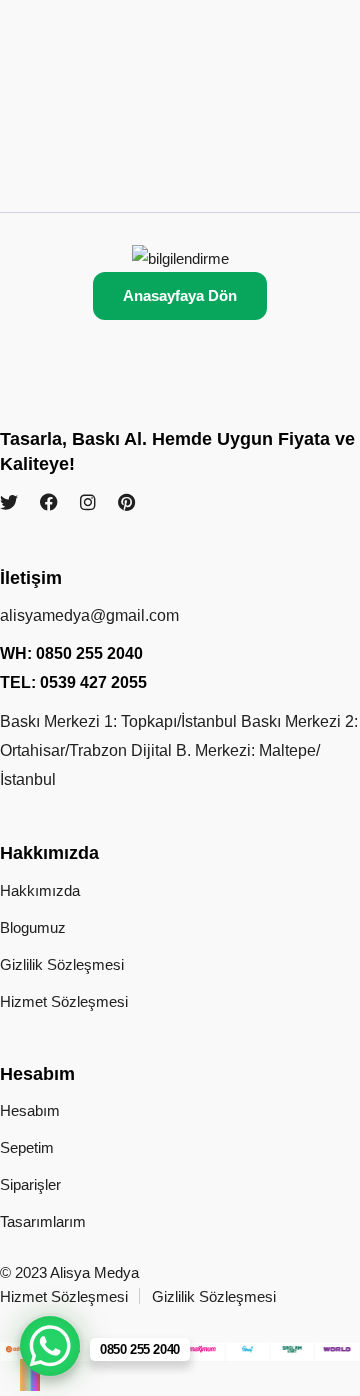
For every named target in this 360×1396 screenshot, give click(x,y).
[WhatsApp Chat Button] (50, 1346)
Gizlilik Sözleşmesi (62, 964)
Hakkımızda (40, 890)
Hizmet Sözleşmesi (64, 1001)
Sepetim (27, 1147)
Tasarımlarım (43, 1221)
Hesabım (30, 1110)
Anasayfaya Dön (180, 295)
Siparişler (30, 1184)
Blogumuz (33, 927)
